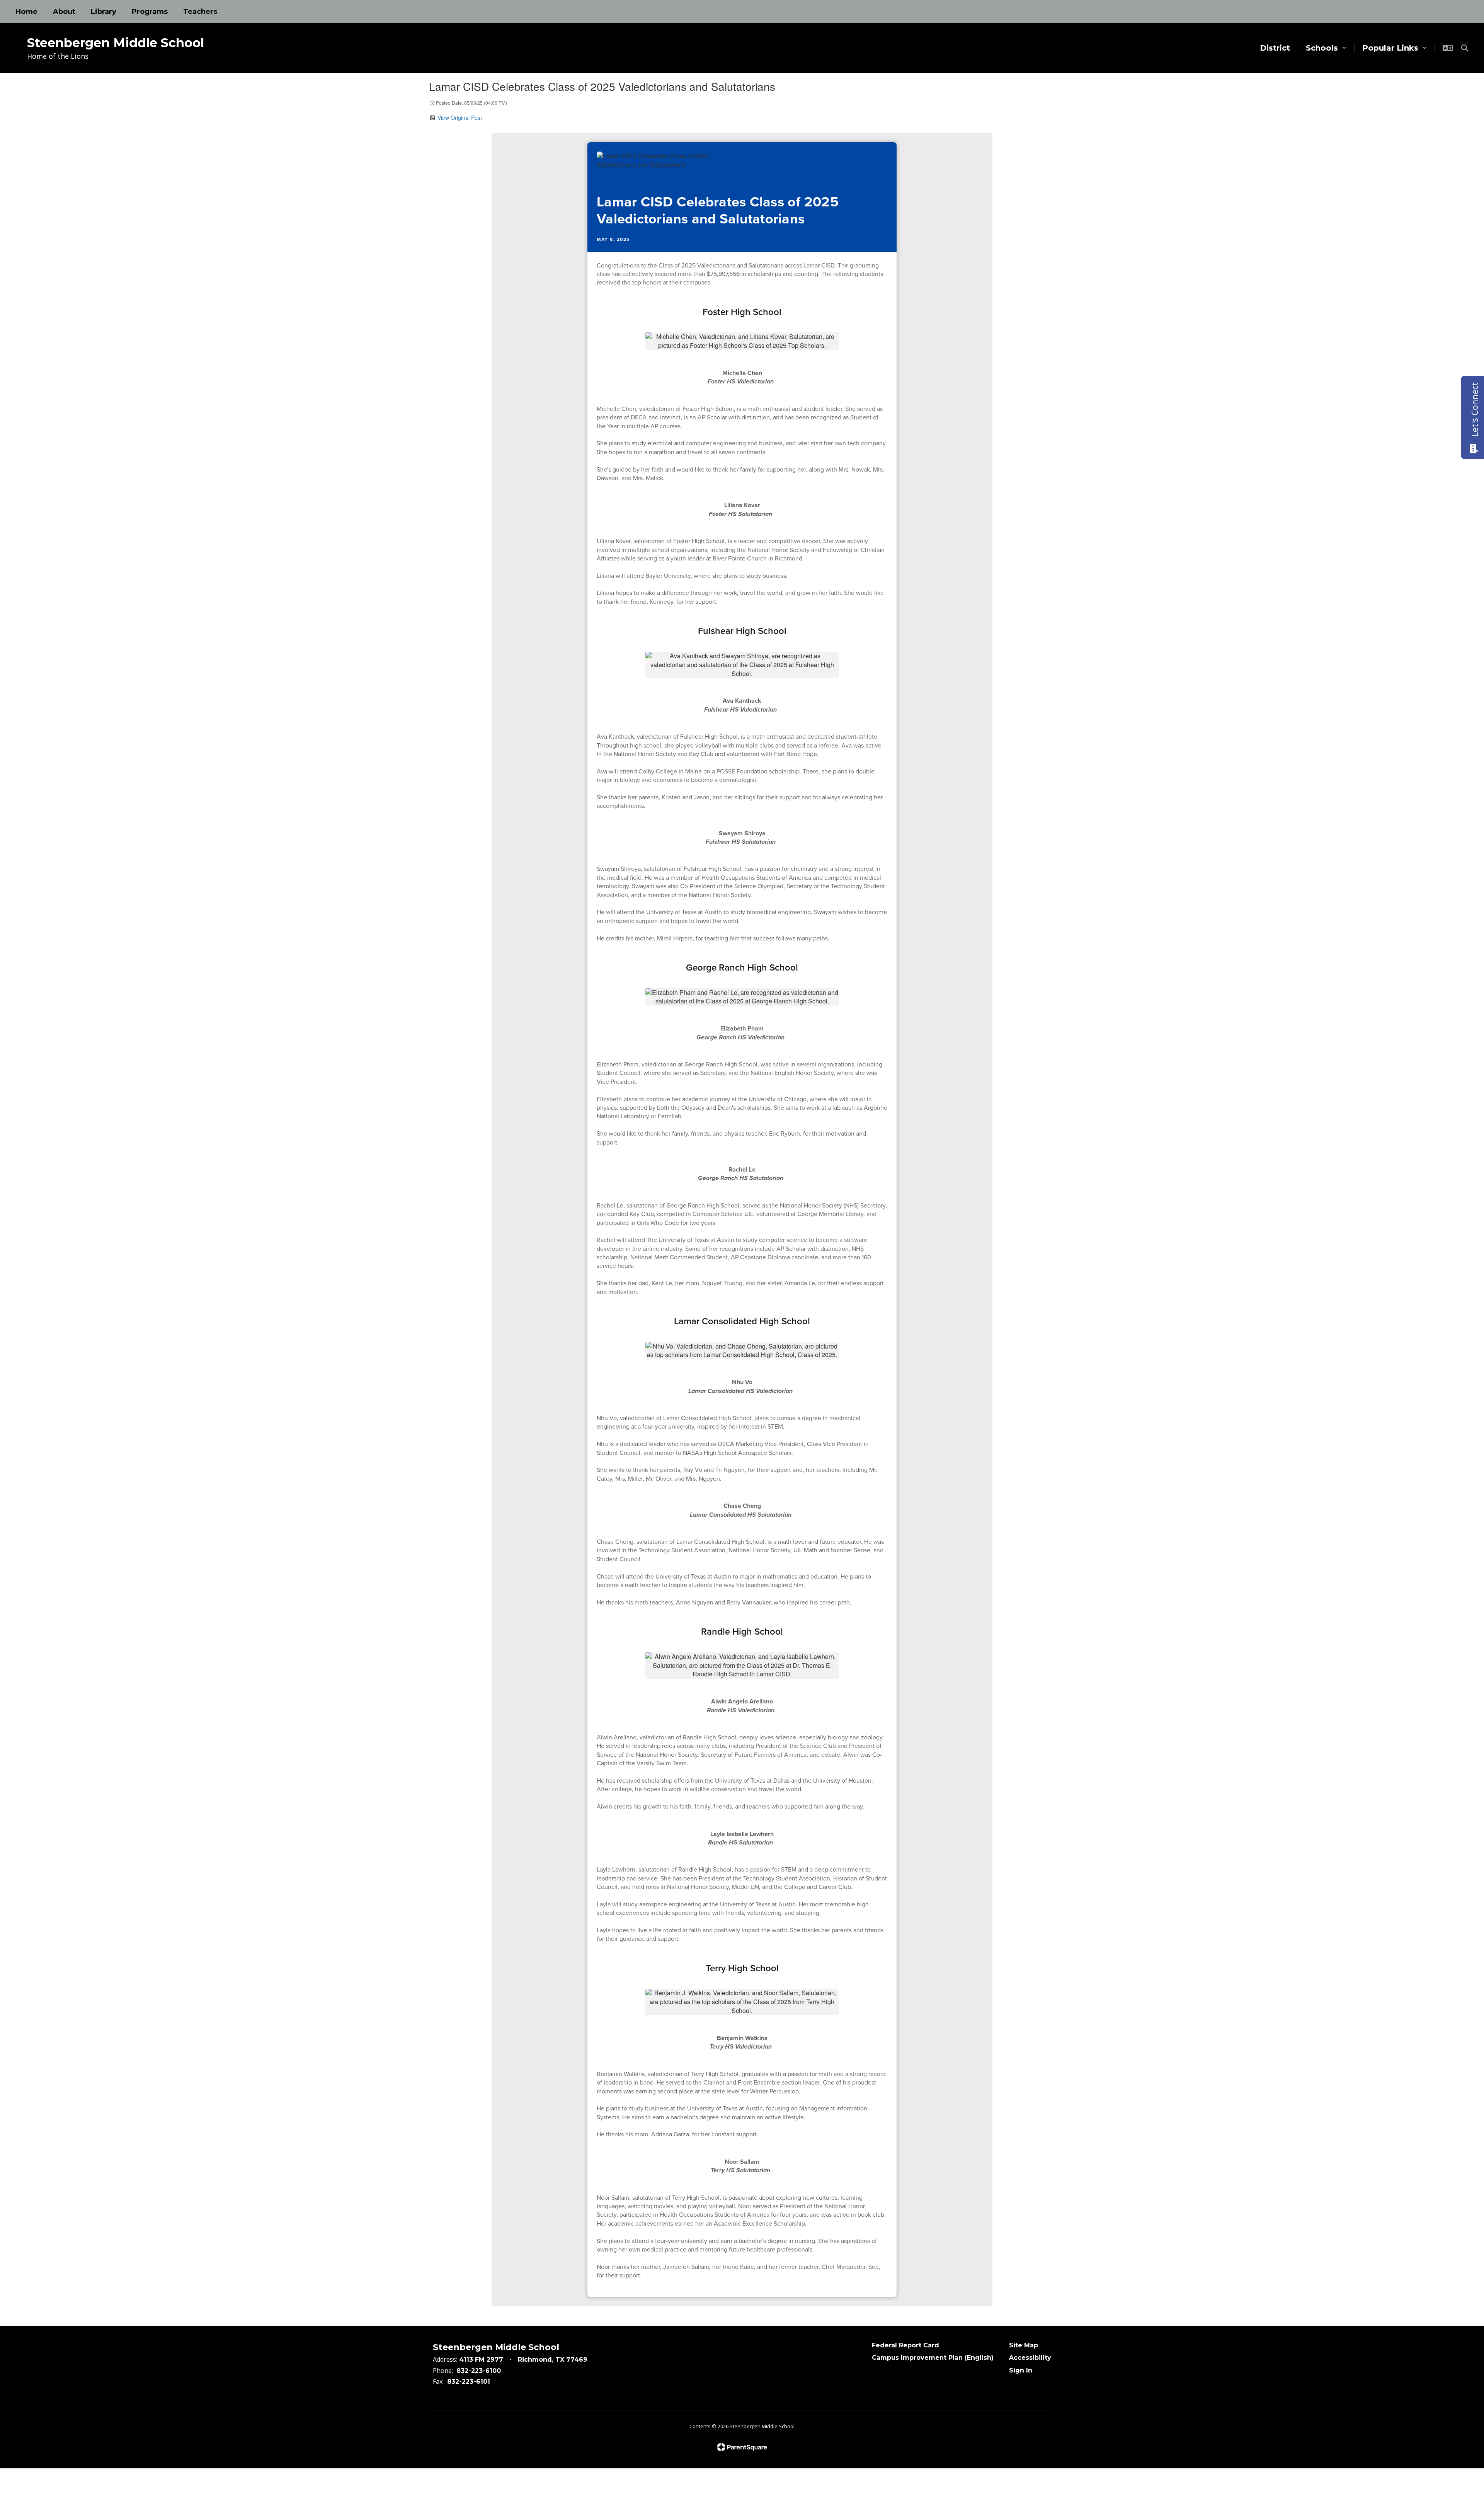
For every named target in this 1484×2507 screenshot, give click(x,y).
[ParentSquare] (742, 2447)
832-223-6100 (479, 2371)
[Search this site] (1465, 48)
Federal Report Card (905, 2345)
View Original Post (460, 118)
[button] (1326, 48)
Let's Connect (1474, 410)
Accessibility (1030, 2358)
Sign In (1021, 2370)
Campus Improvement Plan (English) (933, 2358)
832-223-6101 (469, 2382)
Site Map (1024, 2345)
